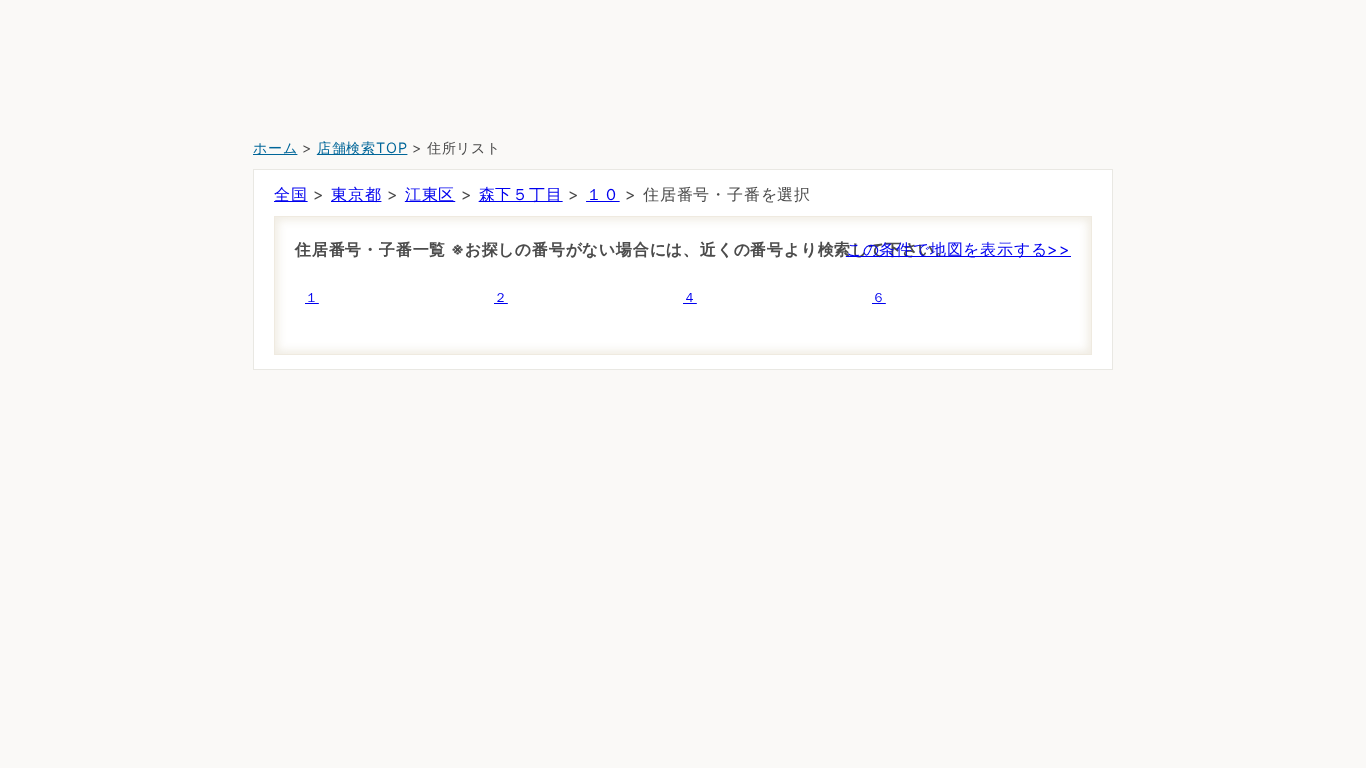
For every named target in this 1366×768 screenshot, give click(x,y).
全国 (291, 194)
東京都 (356, 194)
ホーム (275, 147)
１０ (603, 194)
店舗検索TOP (362, 147)
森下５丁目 (521, 194)
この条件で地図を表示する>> (958, 249)
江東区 (430, 194)
